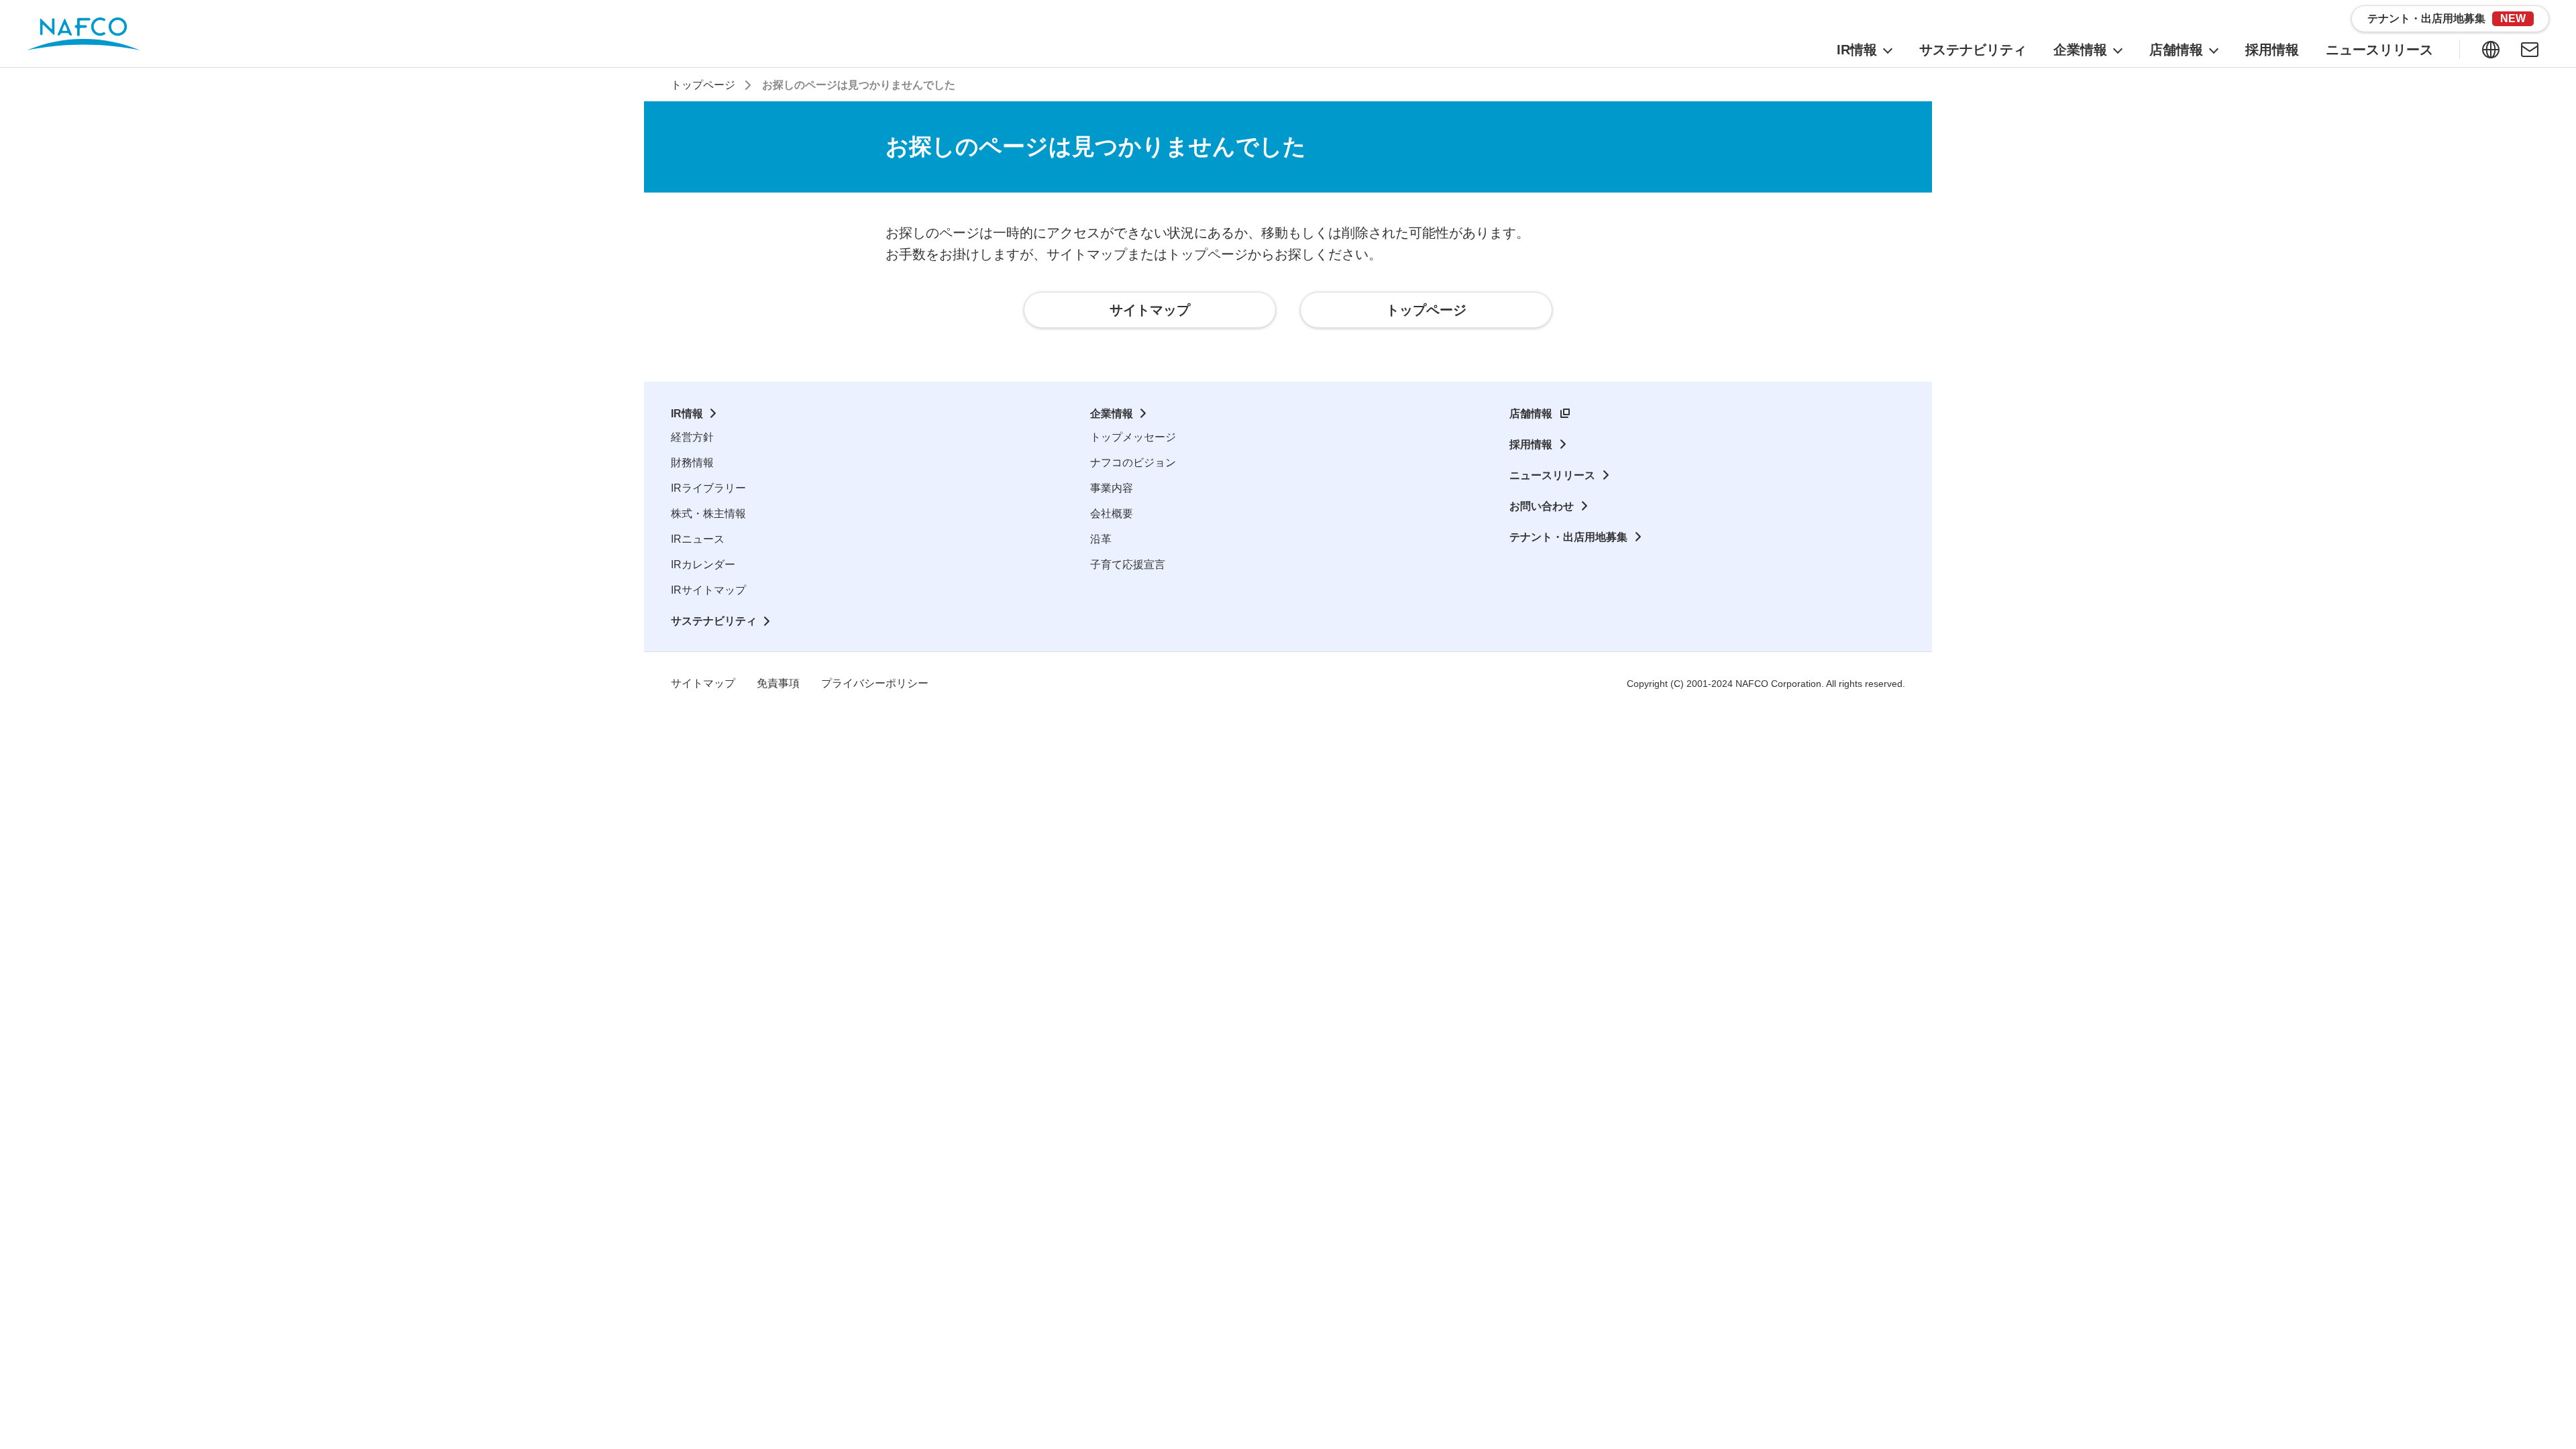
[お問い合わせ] (2530, 50)
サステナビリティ (714, 621)
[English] (2491, 50)
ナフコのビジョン (1133, 463)
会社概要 (1112, 514)
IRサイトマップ (708, 590)
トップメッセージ (1133, 437)
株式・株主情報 (708, 514)
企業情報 (1112, 414)
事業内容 (1112, 488)
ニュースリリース (1552, 475)
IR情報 (687, 414)
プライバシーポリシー (875, 683)
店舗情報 (1531, 414)
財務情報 (692, 463)
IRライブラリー (708, 488)
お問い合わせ (1542, 506)
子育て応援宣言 (1128, 565)
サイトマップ (703, 683)
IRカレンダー (703, 565)
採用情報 (1531, 444)
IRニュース (698, 539)
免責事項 (778, 683)
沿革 (1101, 539)
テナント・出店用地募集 (1568, 537)
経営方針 (692, 437)
